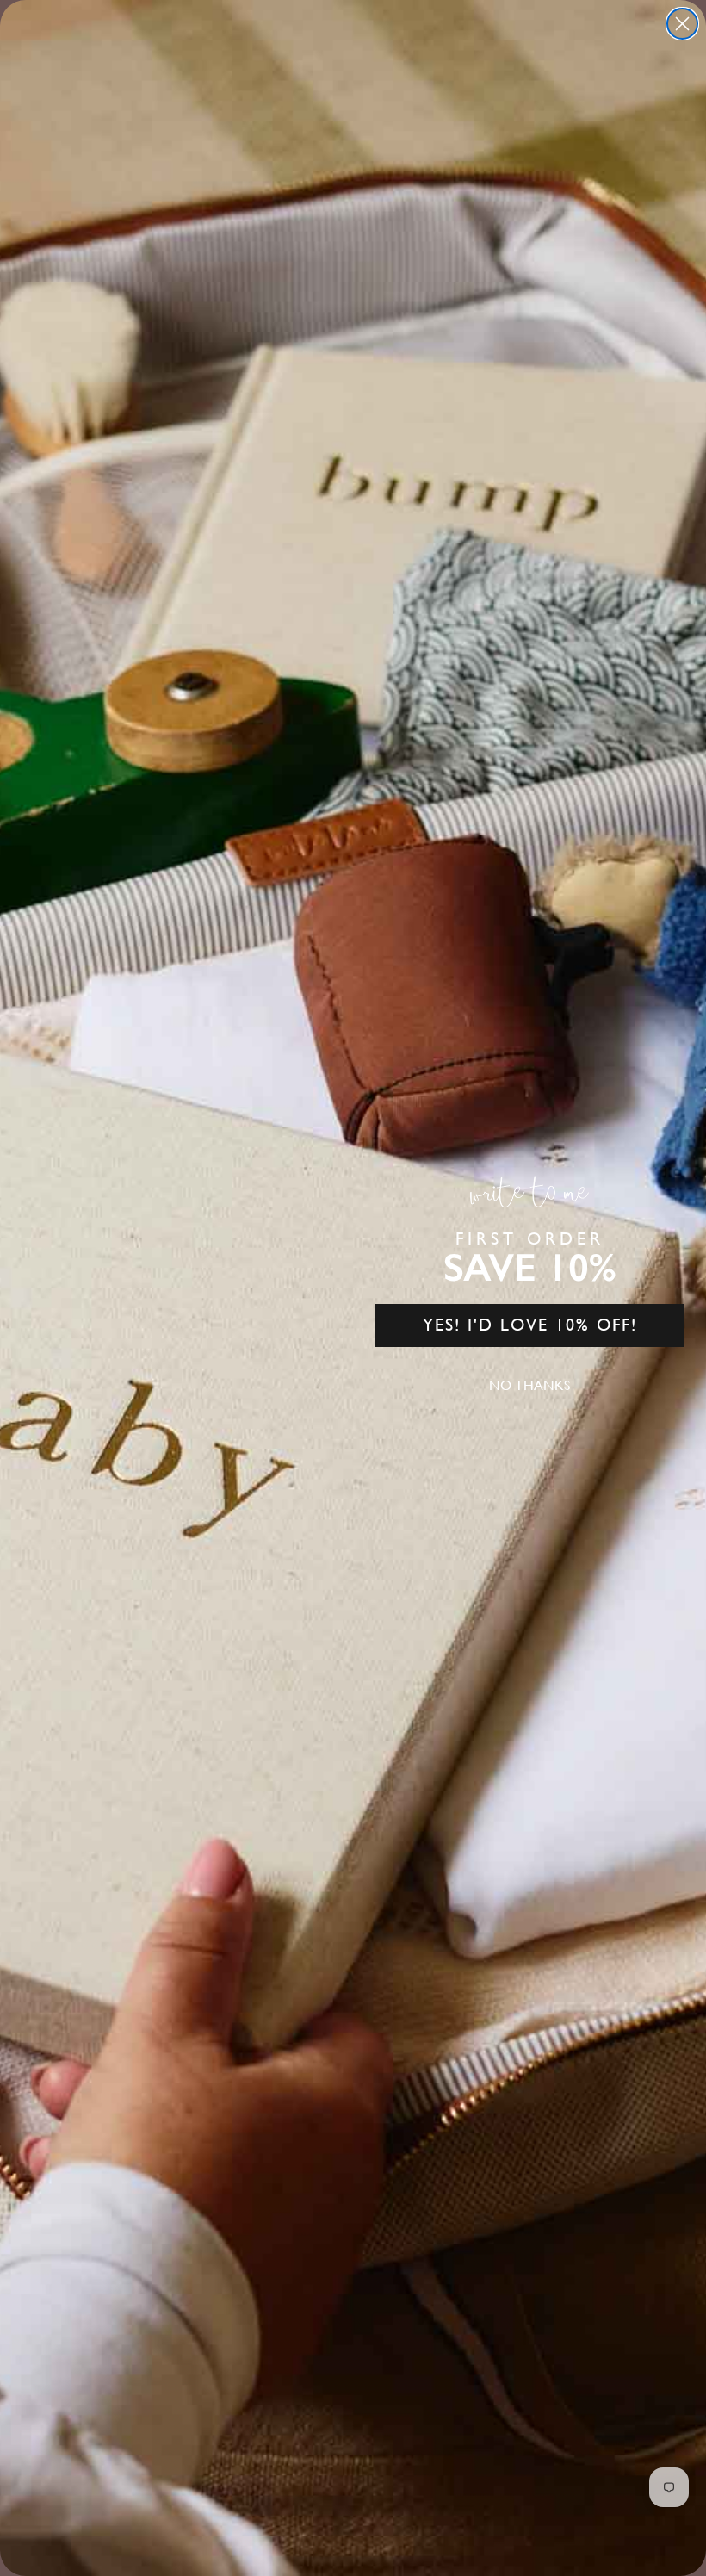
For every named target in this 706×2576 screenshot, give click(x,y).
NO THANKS (529, 1385)
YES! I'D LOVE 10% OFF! (530, 1325)
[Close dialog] (682, 24)
